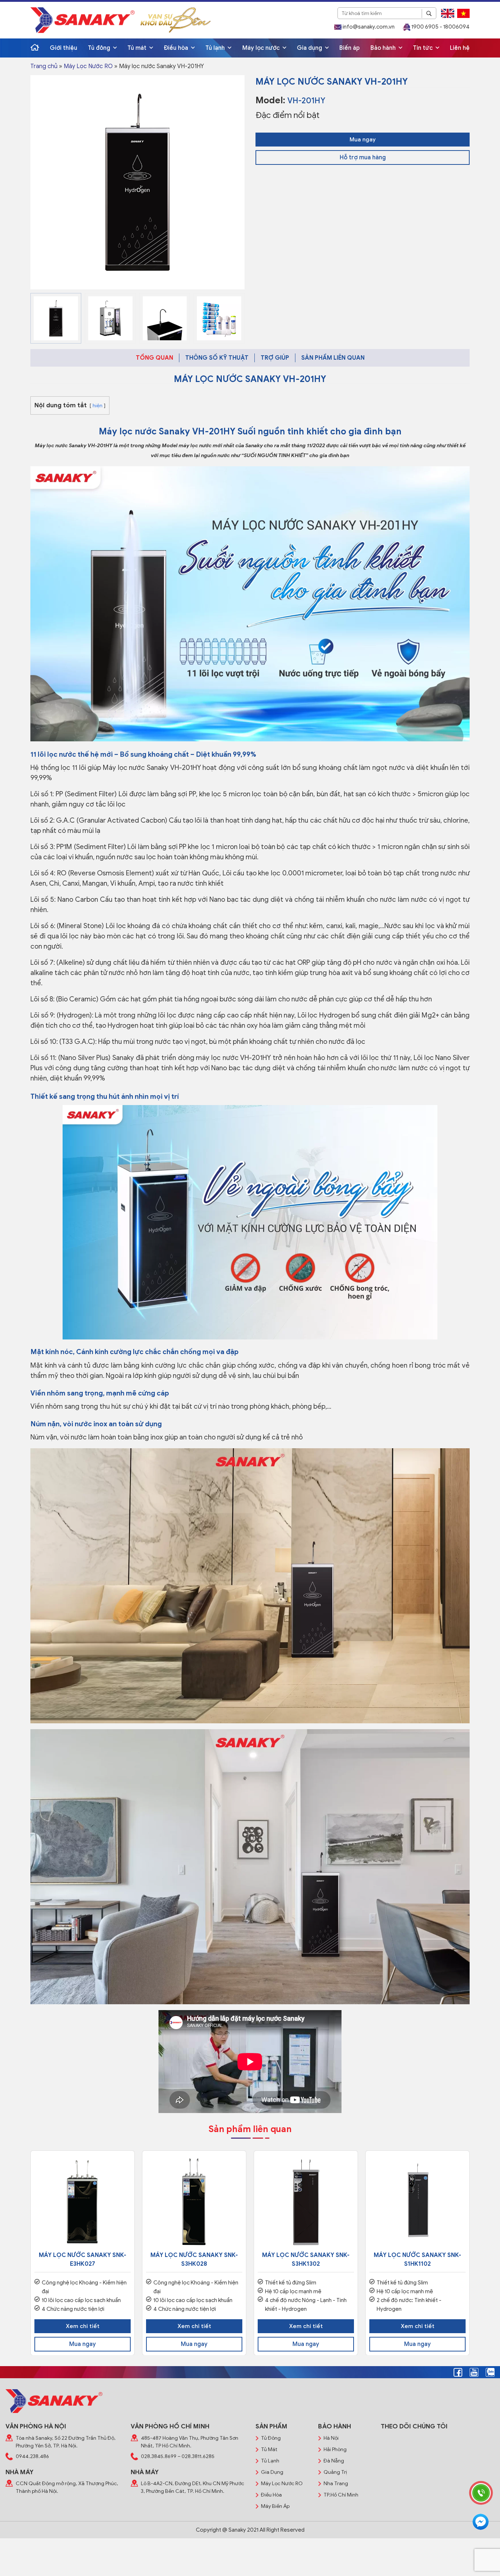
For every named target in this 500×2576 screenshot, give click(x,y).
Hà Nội (331, 2438)
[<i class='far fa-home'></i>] (35, 48)
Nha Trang (336, 2484)
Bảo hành (384, 48)
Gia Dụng (272, 2472)
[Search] (429, 14)
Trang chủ (44, 66)
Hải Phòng (335, 2449)
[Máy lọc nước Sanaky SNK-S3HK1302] (306, 2203)
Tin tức (423, 48)
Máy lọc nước (262, 48)
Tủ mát (138, 48)
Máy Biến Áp (275, 2506)
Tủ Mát (269, 2449)
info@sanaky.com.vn (368, 27)
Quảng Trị (335, 2472)
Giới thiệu (64, 48)
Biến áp (350, 48)
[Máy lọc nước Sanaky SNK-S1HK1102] (417, 2203)
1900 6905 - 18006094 (440, 27)
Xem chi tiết (83, 2326)
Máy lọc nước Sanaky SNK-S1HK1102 (417, 2260)
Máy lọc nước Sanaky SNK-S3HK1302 (306, 2260)
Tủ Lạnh (270, 2461)
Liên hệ (460, 48)
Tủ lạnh (216, 48)
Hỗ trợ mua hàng (363, 157)
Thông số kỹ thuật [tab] (217, 358)
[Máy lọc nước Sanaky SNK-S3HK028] (194, 2203)
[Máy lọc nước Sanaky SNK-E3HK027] (83, 2203)
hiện (98, 406)
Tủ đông (100, 48)
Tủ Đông (271, 2438)
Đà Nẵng (334, 2461)
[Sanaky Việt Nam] (83, 20)
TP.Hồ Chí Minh (341, 2495)
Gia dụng (310, 48)
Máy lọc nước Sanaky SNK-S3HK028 (194, 2260)
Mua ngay (363, 140)
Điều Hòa (271, 2495)
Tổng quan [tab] (154, 358)
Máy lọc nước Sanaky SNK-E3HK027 (83, 2260)
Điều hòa (177, 48)
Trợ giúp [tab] (275, 358)
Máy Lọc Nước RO (88, 66)
